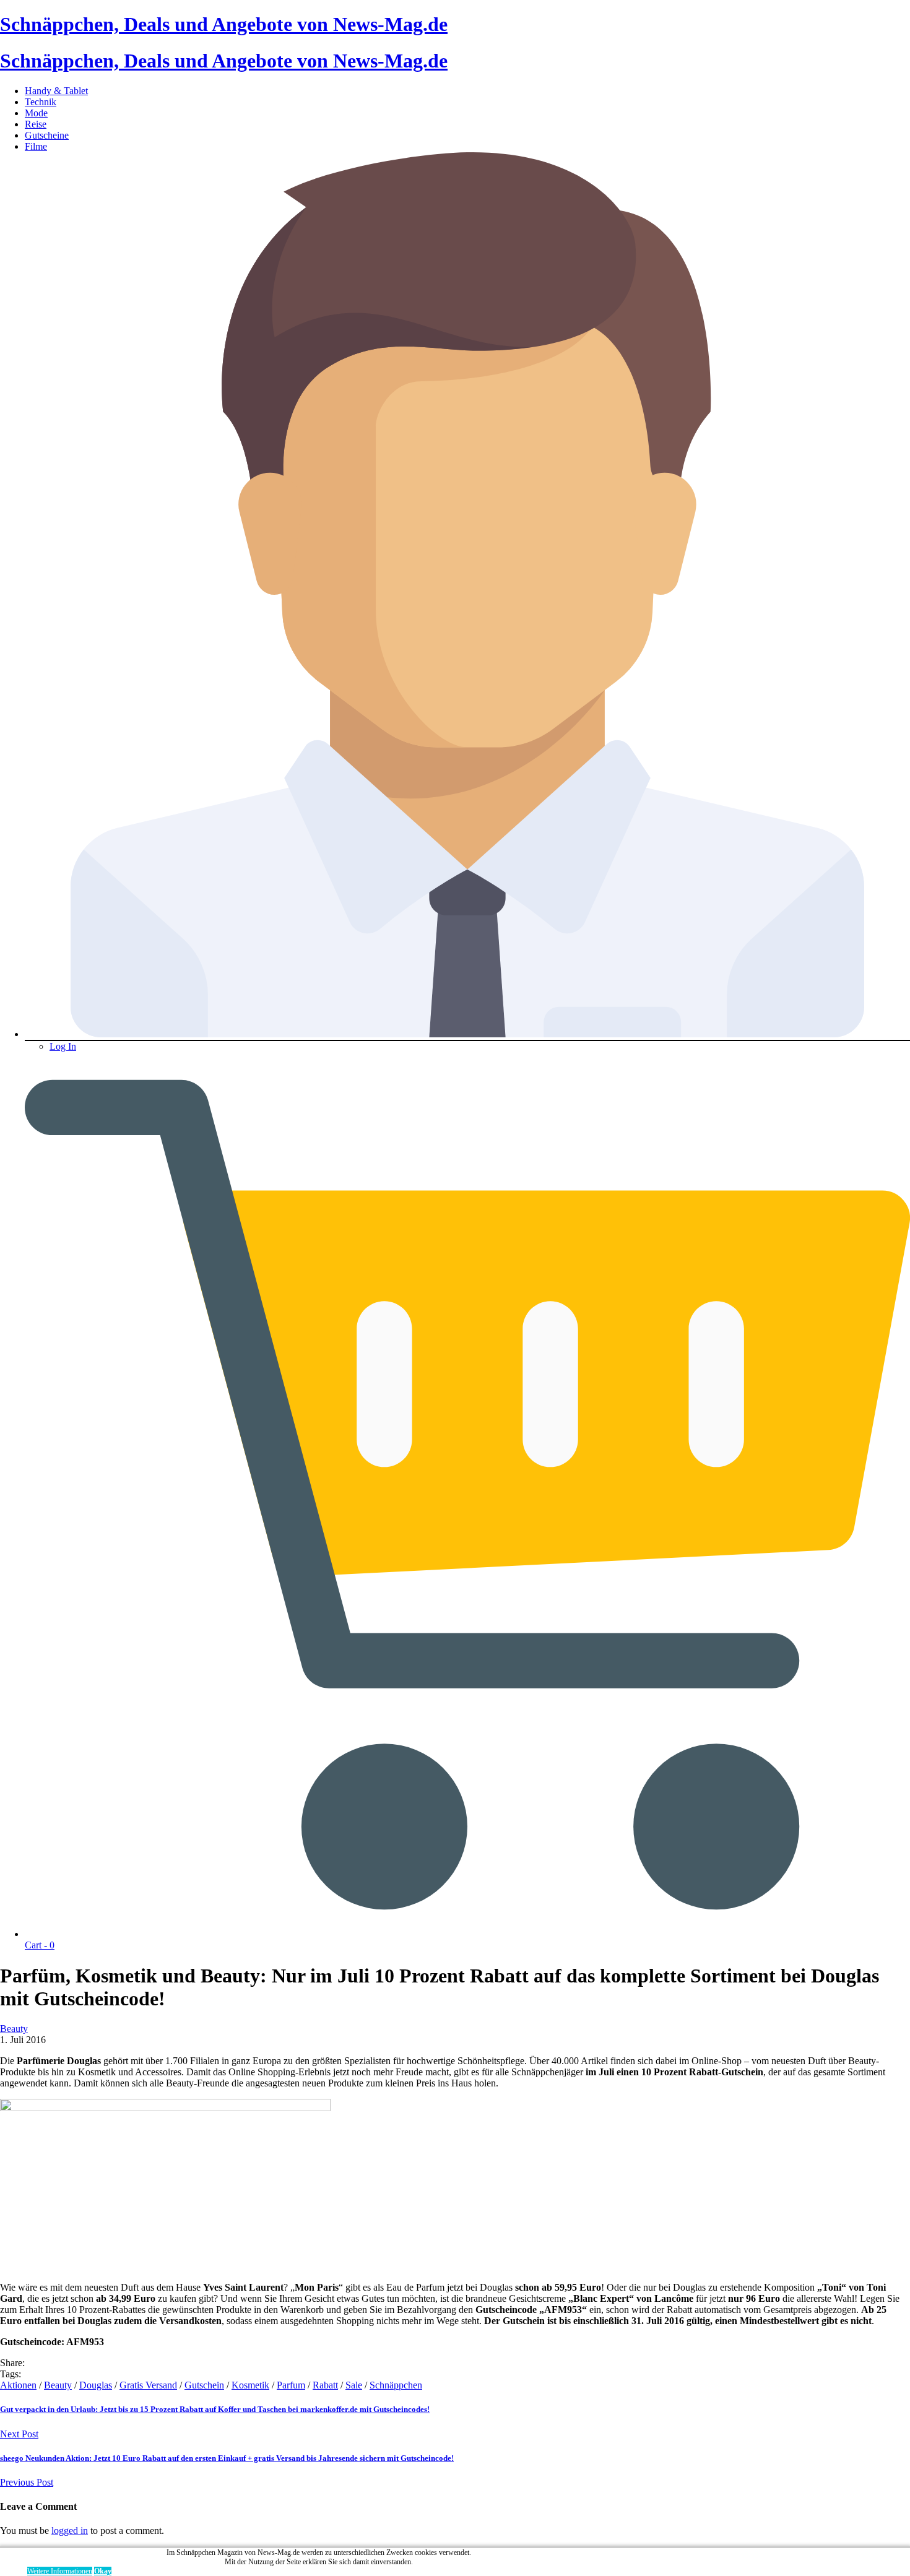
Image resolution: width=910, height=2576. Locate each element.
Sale (354, 2385)
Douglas (96, 2385)
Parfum (291, 2385)
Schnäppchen (396, 2385)
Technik (41, 102)
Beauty (14, 2029)
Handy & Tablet (56, 91)
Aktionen (18, 2385)
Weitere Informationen (60, 2571)
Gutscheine (47, 135)
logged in (70, 2531)
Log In (63, 1046)
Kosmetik (250, 2385)
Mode (36, 113)
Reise (36, 124)
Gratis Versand (148, 2385)
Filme (36, 146)
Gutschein (204, 2385)
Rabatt (325, 2385)
